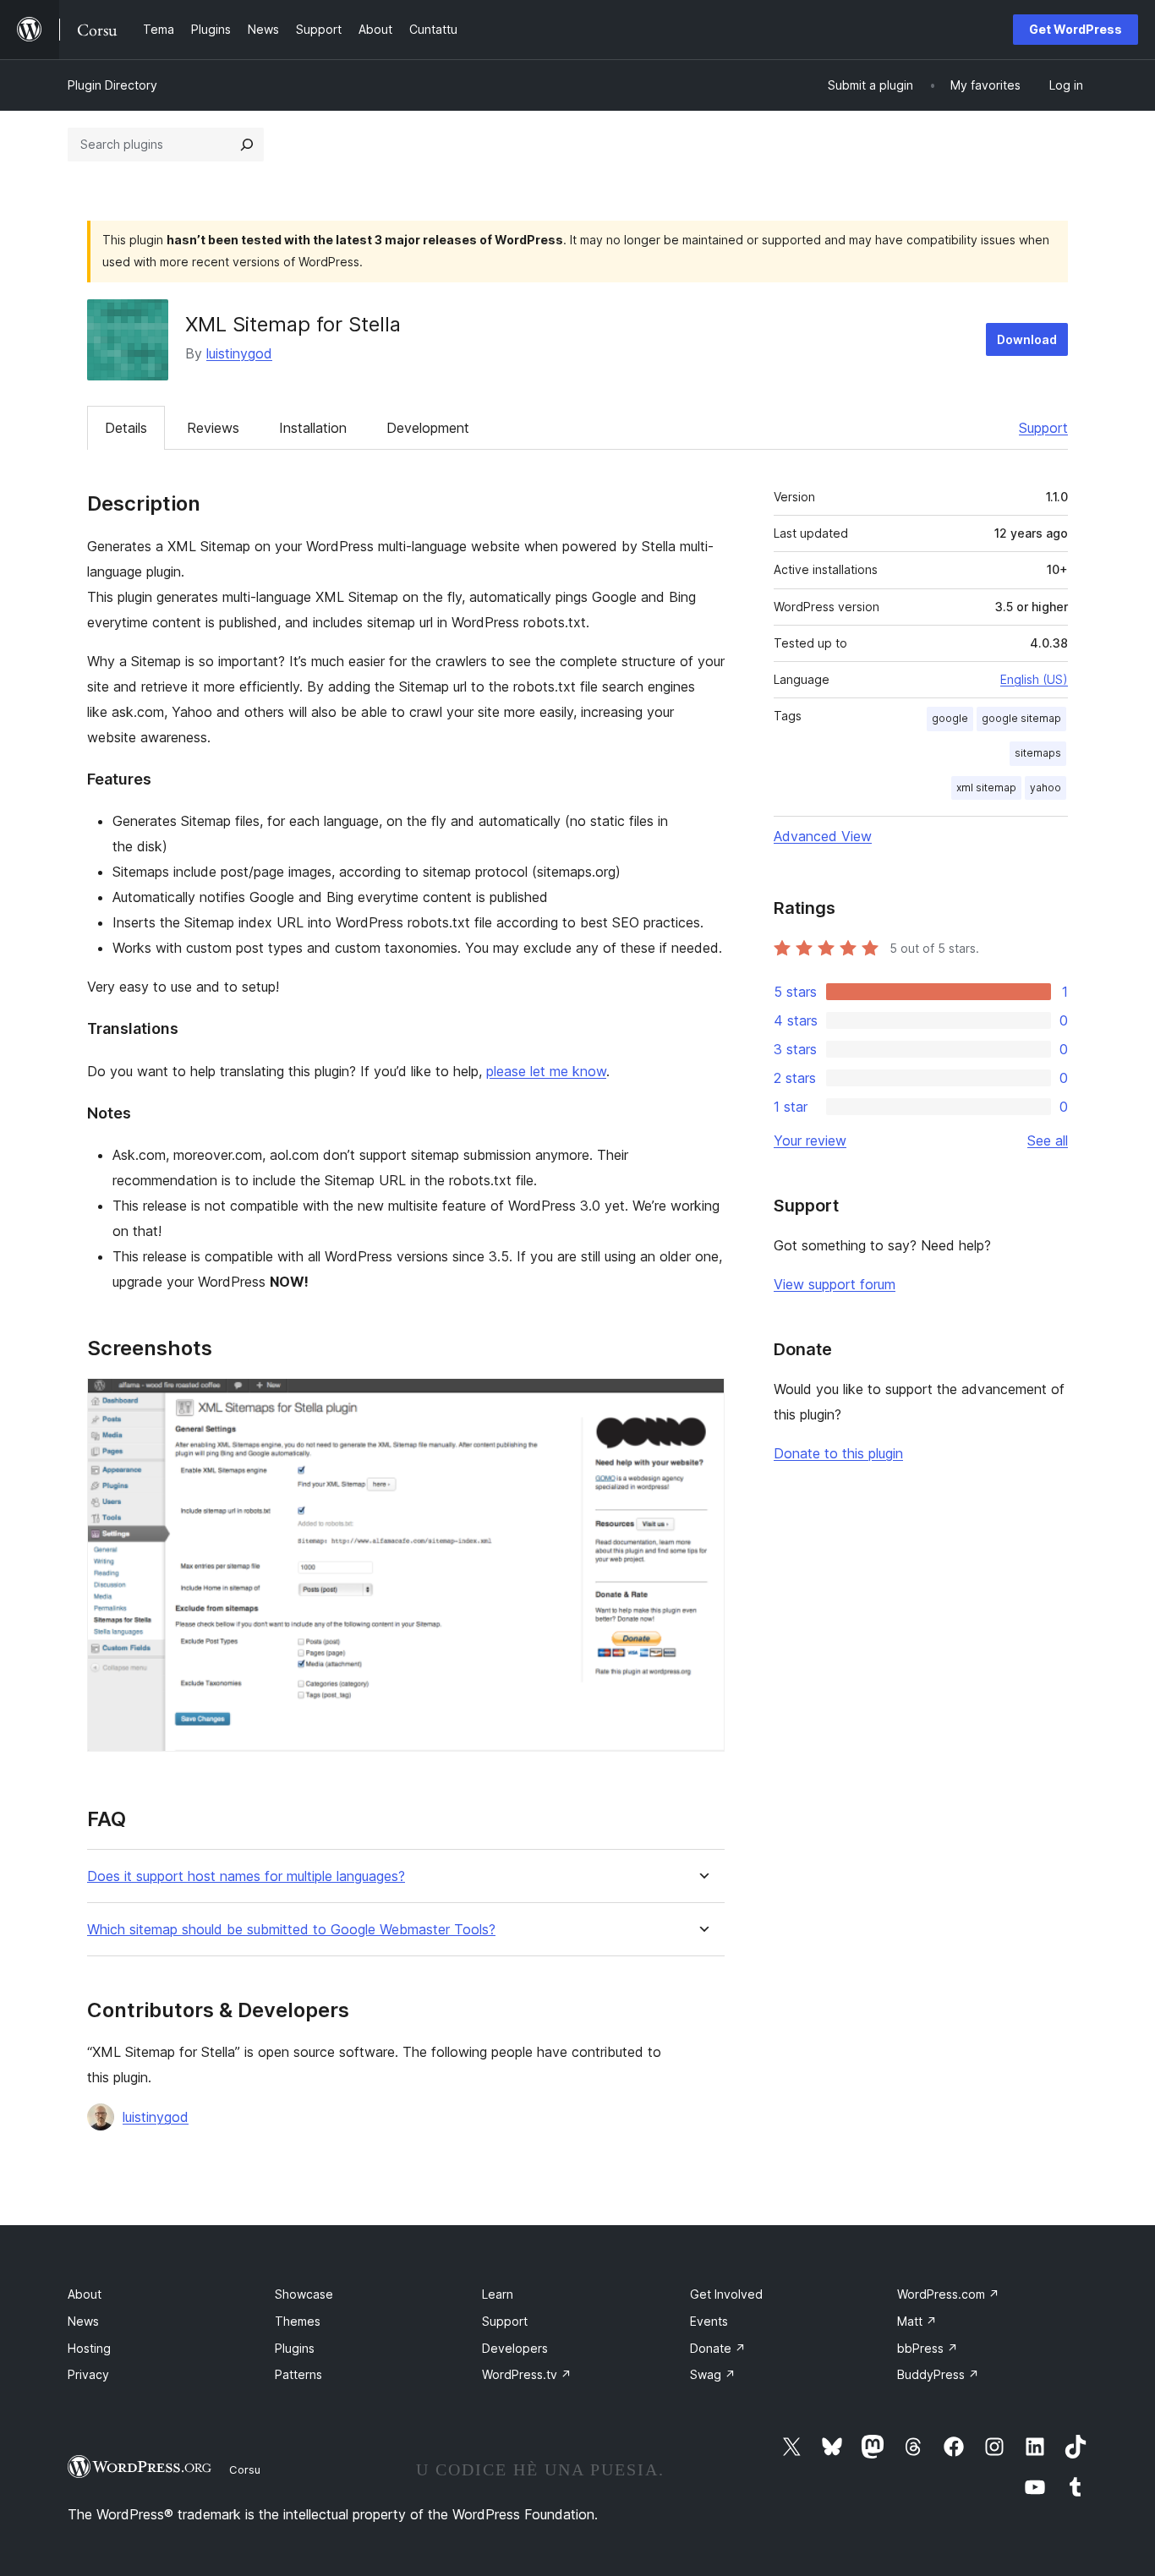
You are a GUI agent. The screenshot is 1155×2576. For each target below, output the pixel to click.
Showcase (304, 2294)
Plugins (295, 2348)
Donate (718, 2348)
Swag (713, 2374)
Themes (298, 2321)
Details (126, 428)
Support (1043, 428)
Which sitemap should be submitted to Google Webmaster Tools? (291, 1930)
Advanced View (823, 836)
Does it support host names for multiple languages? (246, 1876)
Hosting (89, 2348)
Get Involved (726, 2294)
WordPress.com (948, 2294)
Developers (515, 2348)
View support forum (835, 1284)
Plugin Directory (112, 85)
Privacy (88, 2374)
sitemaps (1038, 753)
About (85, 2294)
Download (1027, 339)
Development (428, 428)
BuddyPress (938, 2374)
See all (1048, 1140)
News (83, 2321)
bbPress (928, 2348)
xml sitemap (986, 788)
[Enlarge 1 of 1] (702, 1401)
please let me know (546, 1071)
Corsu (245, 2469)
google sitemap (1021, 718)
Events (709, 2321)
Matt (917, 2321)
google (950, 718)
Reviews (213, 428)
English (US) (1034, 679)
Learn (498, 2294)
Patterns (298, 2374)
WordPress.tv (527, 2374)
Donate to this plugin (838, 1453)
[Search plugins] (247, 145)
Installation (313, 428)
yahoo (1046, 788)
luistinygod (239, 353)
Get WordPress (1076, 29)
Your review (810, 1140)
